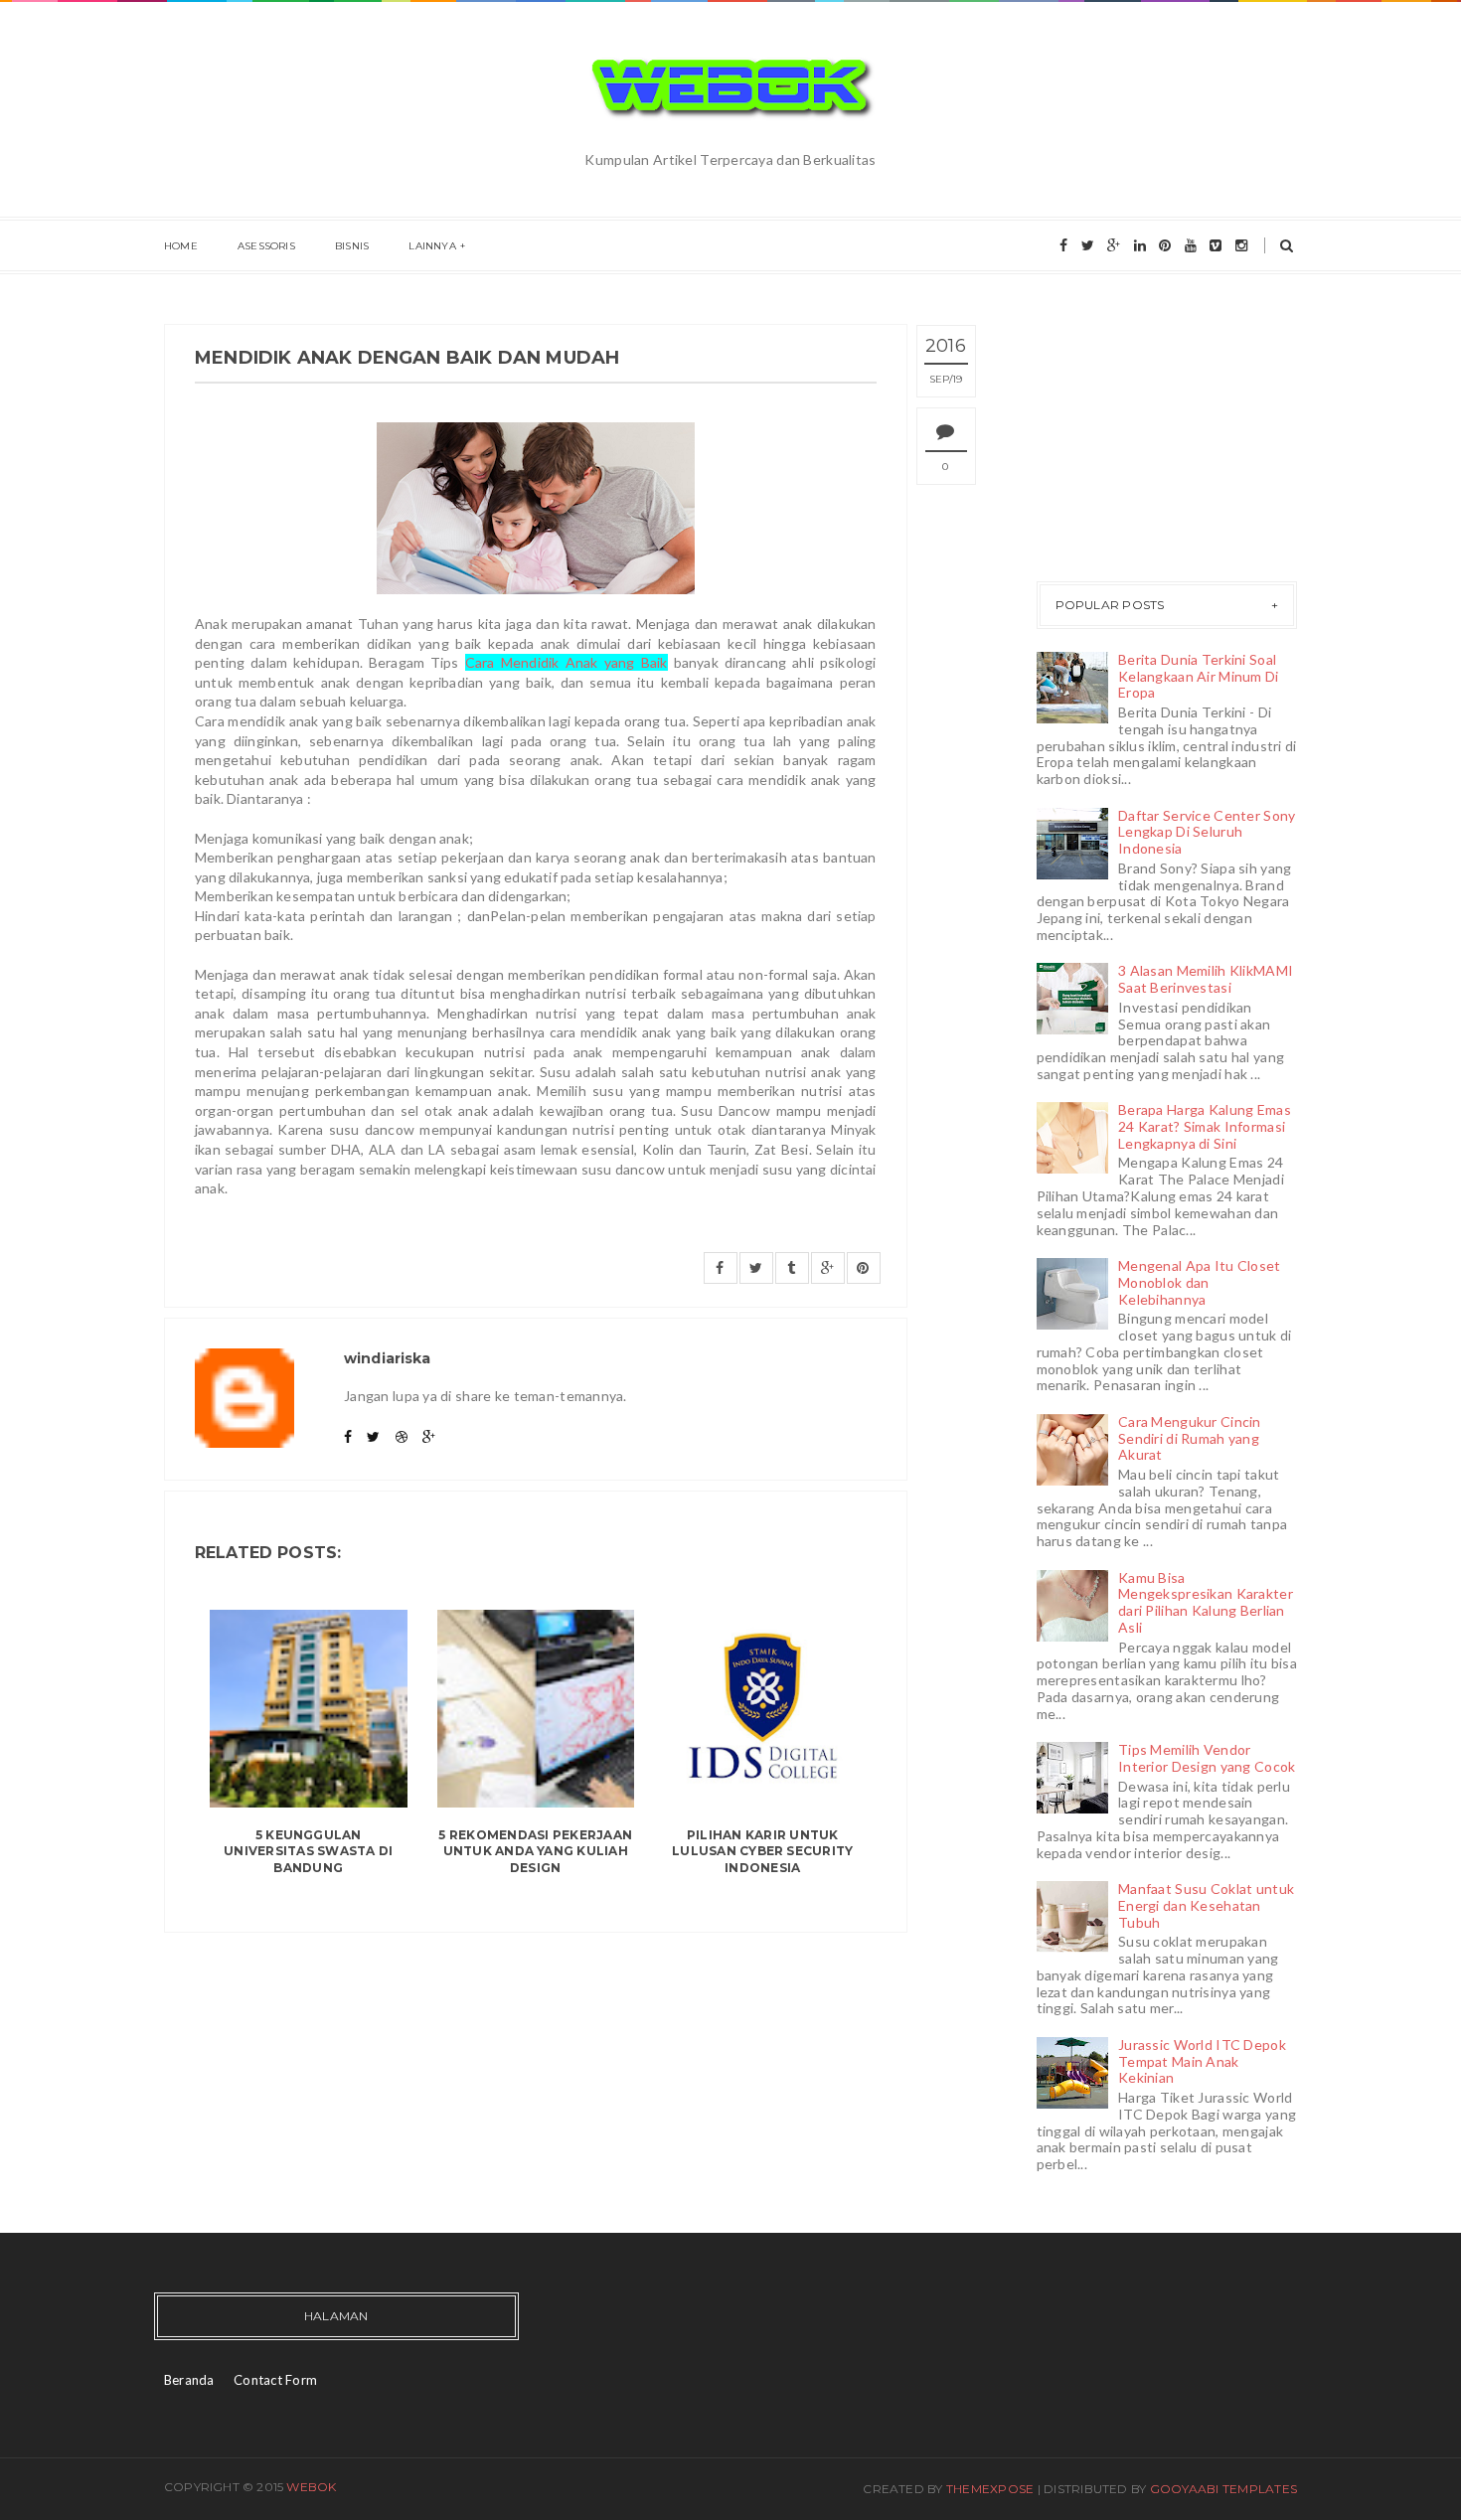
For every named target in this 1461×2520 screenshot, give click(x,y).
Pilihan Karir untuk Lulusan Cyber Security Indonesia (762, 1852)
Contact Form (275, 2380)
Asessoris (266, 246)
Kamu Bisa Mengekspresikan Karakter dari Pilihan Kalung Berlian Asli (1206, 1602)
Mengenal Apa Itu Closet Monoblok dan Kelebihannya (1199, 1282)
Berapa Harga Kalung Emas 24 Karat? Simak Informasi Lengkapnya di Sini (1205, 1126)
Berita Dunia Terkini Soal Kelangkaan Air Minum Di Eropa (1198, 676)
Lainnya (432, 246)
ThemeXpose (990, 2489)
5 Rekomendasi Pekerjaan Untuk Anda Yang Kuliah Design (535, 1852)
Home (181, 246)
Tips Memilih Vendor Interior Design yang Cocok (1207, 1758)
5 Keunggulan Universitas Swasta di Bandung (308, 1852)
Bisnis (352, 246)
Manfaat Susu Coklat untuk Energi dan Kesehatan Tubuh (1206, 1905)
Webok (311, 2487)
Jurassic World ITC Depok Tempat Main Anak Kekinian (1202, 2061)
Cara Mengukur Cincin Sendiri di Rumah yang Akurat (1190, 1438)
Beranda (189, 2380)
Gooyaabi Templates (1223, 2489)
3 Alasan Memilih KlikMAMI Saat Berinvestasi (1206, 979)
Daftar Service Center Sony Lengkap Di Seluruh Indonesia (1207, 832)
